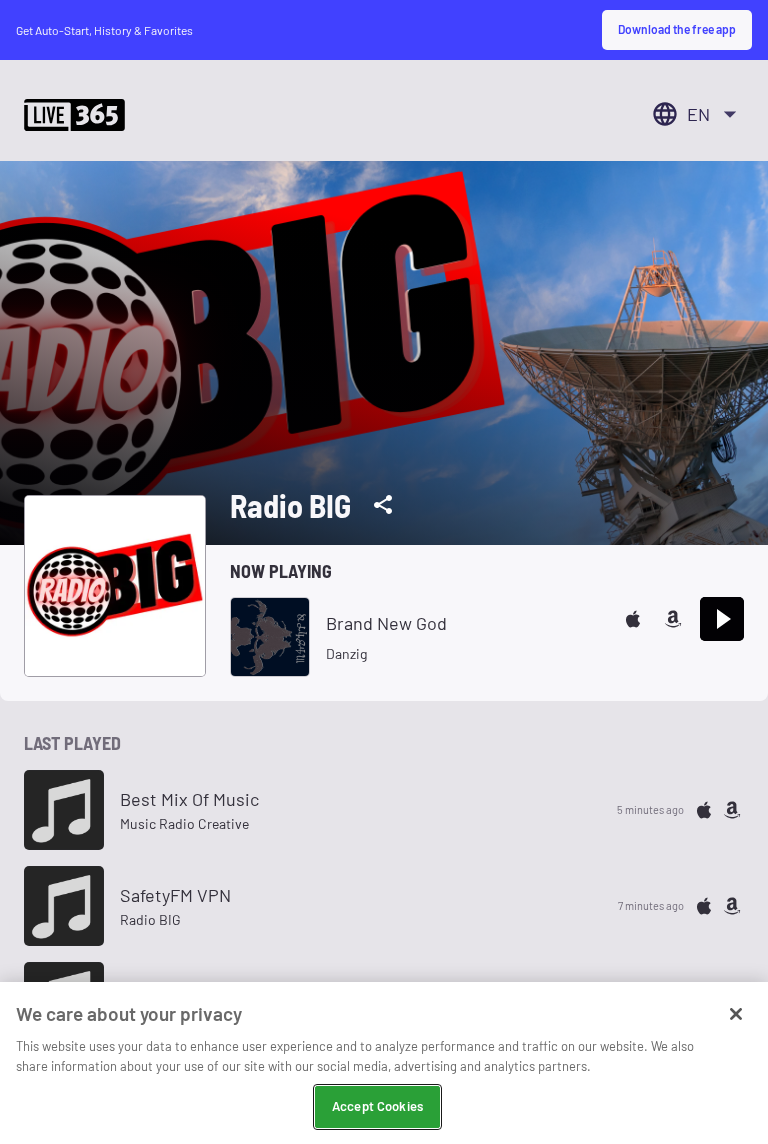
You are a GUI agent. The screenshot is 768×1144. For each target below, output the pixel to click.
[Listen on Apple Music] (633, 619)
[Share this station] (383, 505)
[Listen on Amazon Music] (673, 619)
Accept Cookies (377, 1106)
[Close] (736, 1014)
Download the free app (677, 29)
